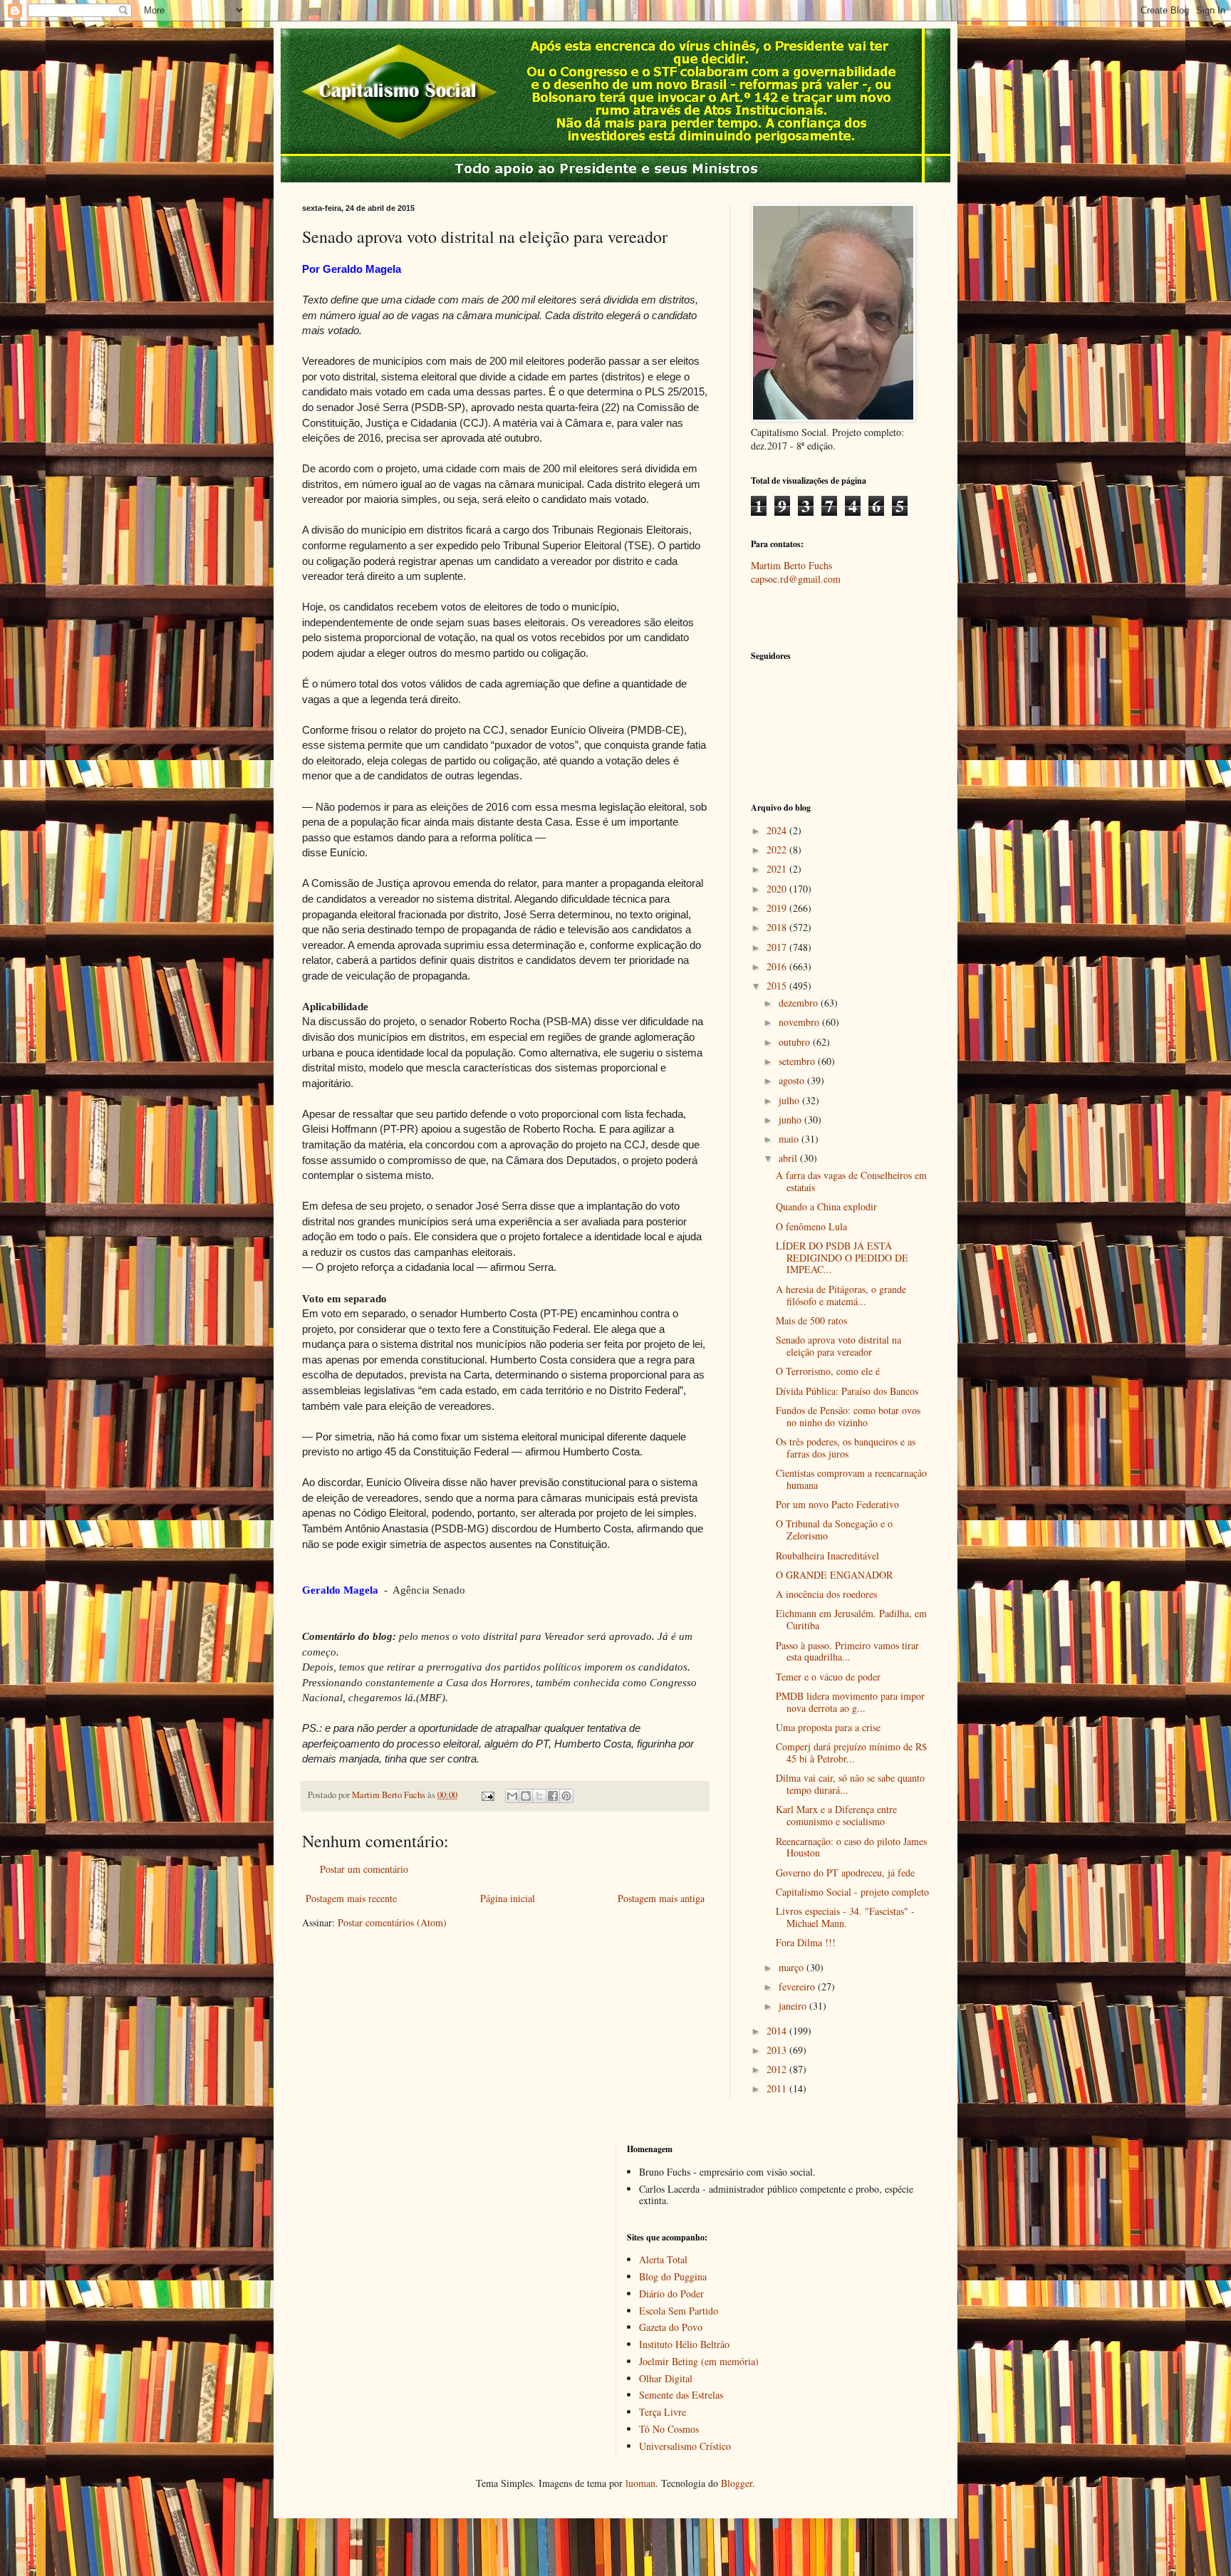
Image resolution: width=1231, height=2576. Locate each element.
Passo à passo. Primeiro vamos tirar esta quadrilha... (847, 1651)
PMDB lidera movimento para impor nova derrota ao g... (850, 1702)
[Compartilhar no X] (539, 1796)
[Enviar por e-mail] (512, 1796)
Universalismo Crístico (685, 2446)
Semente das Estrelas (681, 2395)
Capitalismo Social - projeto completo (852, 1892)
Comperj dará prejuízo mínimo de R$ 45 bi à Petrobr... (851, 1752)
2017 (778, 947)
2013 (778, 2050)
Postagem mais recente (351, 1898)
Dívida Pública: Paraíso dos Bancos (847, 1391)
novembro (800, 1022)
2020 (778, 889)
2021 (778, 869)
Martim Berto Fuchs (791, 565)
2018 (778, 927)
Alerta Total (663, 2259)
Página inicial (508, 1898)
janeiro (794, 2006)
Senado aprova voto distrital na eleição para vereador (838, 1346)
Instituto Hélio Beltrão (684, 2344)
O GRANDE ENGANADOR (834, 1575)
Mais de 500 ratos (811, 1320)
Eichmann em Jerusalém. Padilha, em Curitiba (851, 1619)
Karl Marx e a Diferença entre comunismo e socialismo (836, 1815)
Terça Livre (663, 2412)
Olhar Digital (666, 2378)
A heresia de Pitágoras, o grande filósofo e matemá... (841, 1295)
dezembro (800, 1003)
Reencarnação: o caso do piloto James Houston (851, 1847)
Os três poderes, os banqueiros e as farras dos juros (846, 1448)
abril (789, 1158)
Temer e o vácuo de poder (828, 1677)
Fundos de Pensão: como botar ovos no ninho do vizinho (848, 1416)
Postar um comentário (364, 1869)
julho (790, 1100)
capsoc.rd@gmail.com (796, 579)
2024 (778, 830)
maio (790, 1139)
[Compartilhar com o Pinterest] (566, 1796)
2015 (778, 986)
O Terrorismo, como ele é (828, 1371)
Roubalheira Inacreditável (827, 1556)
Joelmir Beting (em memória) (699, 2361)
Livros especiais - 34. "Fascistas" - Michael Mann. (845, 1917)
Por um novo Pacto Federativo (837, 1504)
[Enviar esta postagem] (487, 1795)
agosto (793, 1080)
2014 (778, 2031)
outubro (796, 1042)
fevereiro (798, 1986)
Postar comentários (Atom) (392, 1922)
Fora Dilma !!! (806, 1942)
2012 (778, 2069)
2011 (778, 2088)
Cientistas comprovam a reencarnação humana (851, 1479)
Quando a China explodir (826, 1206)
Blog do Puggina (673, 2276)
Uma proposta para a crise (828, 1727)
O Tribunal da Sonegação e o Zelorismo (834, 1529)
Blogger (737, 2483)
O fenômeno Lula (811, 1226)
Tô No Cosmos (669, 2429)
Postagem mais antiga (661, 1898)
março (793, 1967)
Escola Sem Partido (679, 2311)
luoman (640, 2483)
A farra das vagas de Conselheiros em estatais (851, 1181)
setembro (798, 1061)
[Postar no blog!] (526, 1796)
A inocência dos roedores (826, 1594)
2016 (778, 966)
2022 (778, 850)
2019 (778, 908)
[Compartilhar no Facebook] (553, 1796)
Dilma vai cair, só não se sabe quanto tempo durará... (850, 1784)
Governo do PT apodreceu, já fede (845, 1873)
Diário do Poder (671, 2294)
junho (791, 1120)
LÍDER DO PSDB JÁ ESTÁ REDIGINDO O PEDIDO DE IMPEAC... (842, 1258)
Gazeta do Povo (671, 2327)
